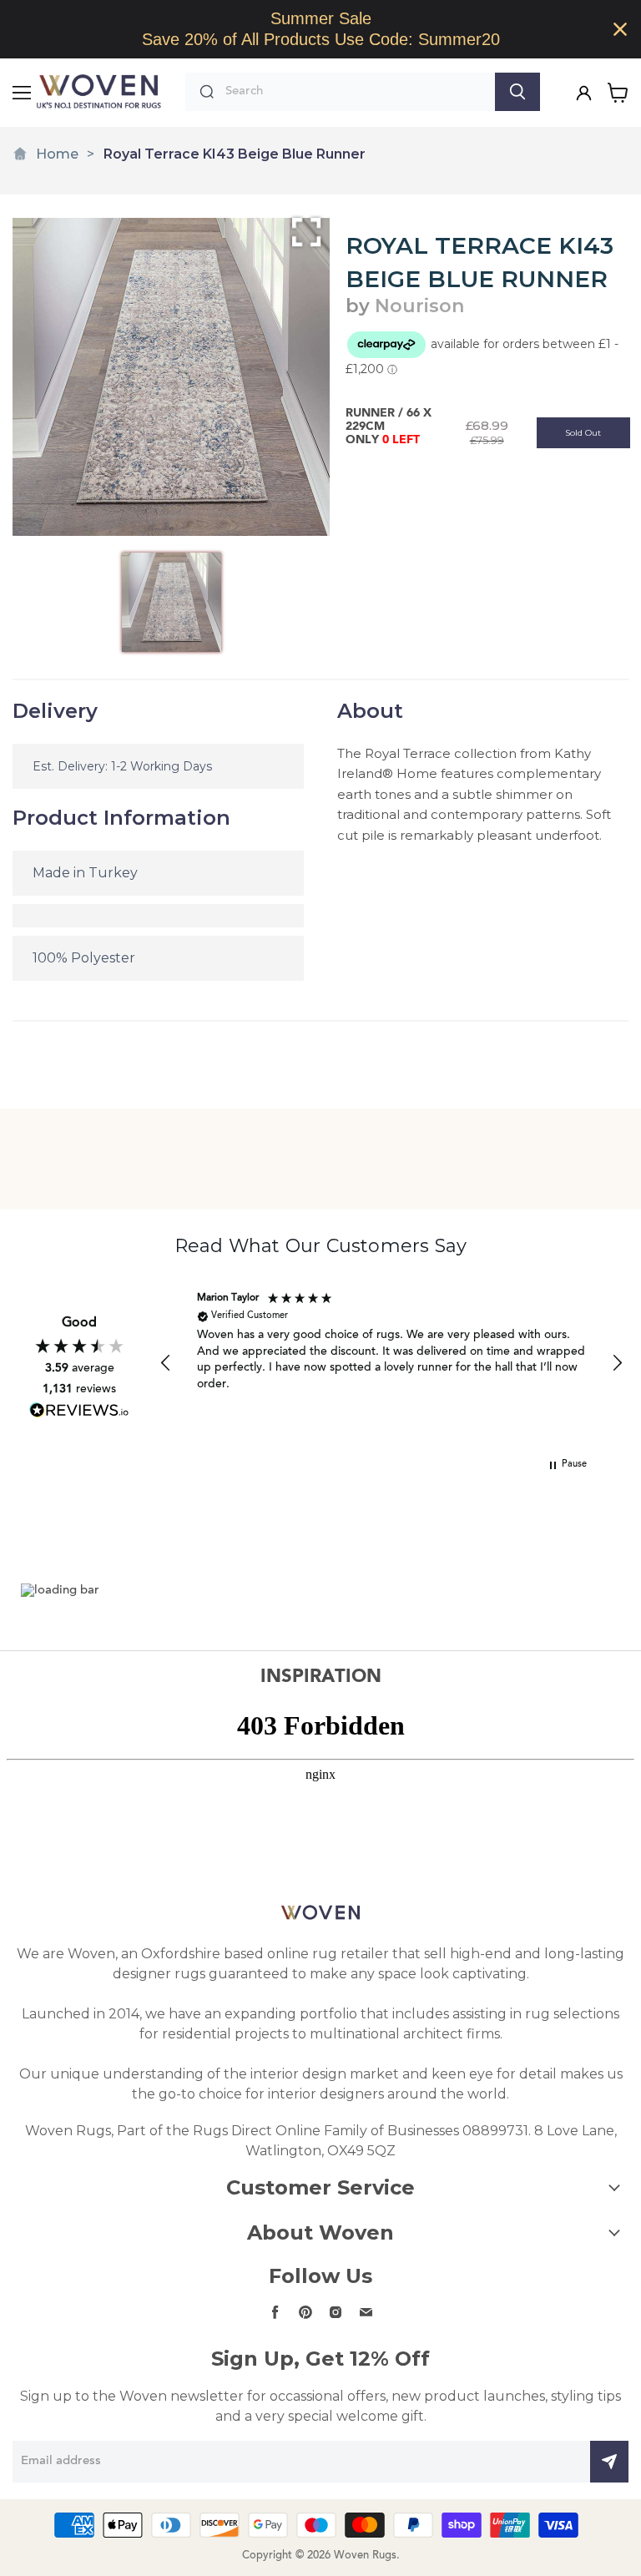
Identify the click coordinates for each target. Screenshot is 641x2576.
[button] (166, 1363)
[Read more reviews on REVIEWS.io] (79, 1410)
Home (57, 154)
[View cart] (618, 93)
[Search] (517, 92)
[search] (356, 92)
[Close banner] (620, 29)
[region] (320, 29)
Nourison (419, 306)
